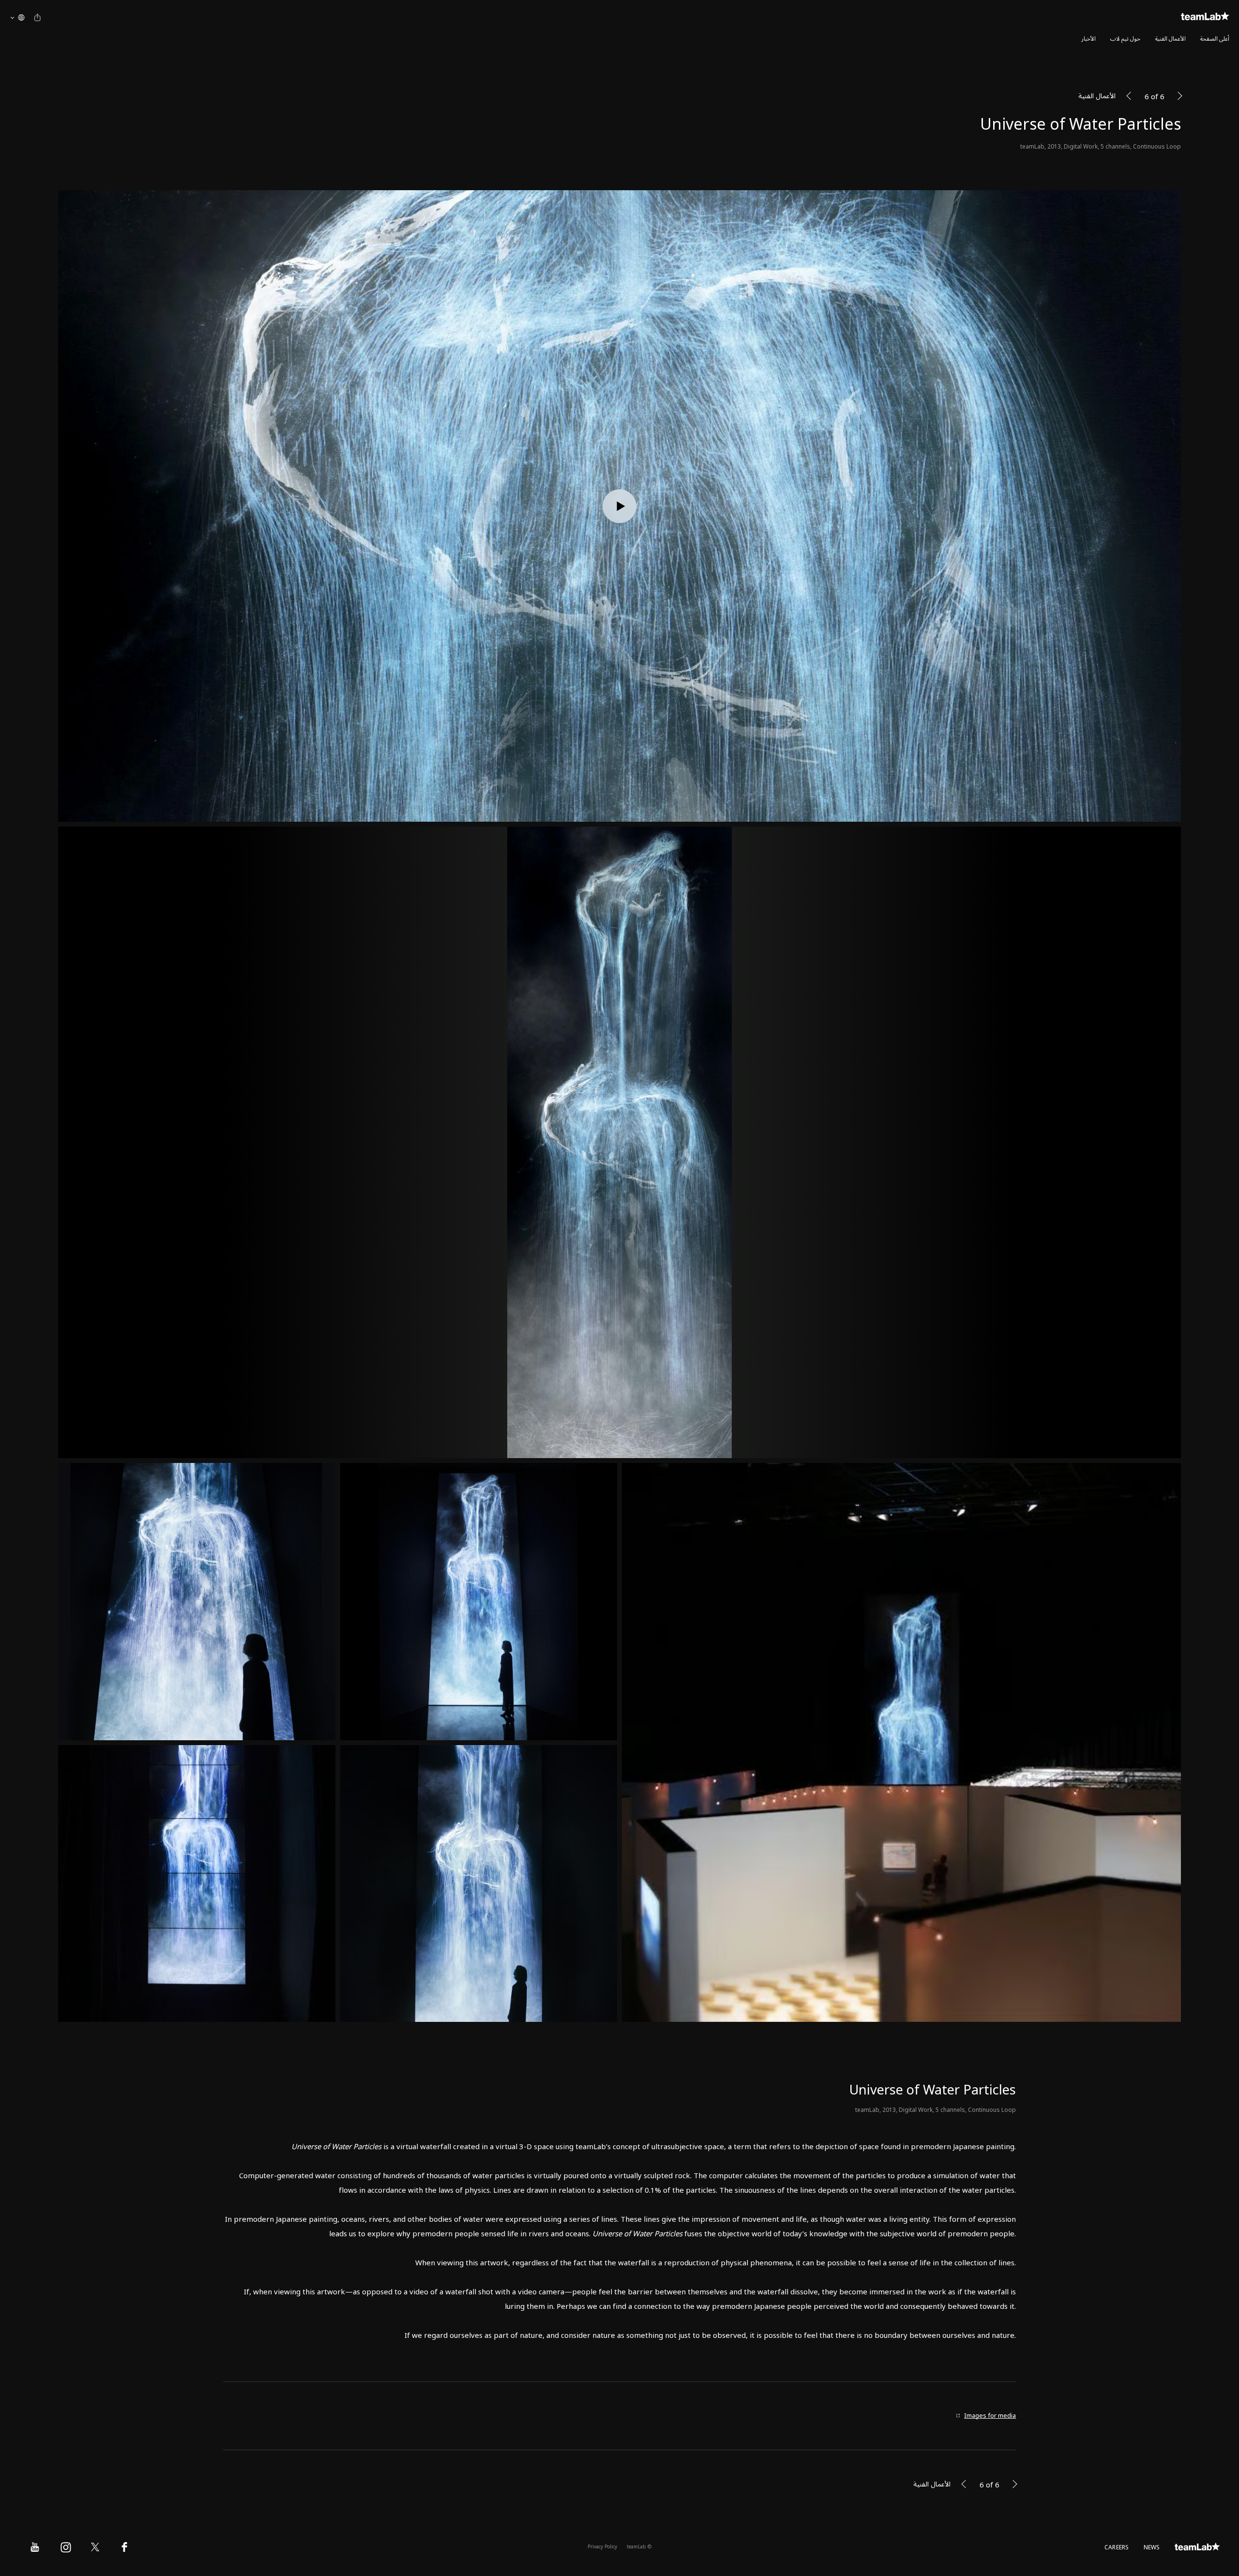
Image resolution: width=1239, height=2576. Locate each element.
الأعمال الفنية (1171, 39)
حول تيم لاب (1125, 39)
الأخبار (1088, 39)
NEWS (1152, 2548)
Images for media (990, 2416)
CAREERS (1117, 2548)
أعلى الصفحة (1215, 39)
